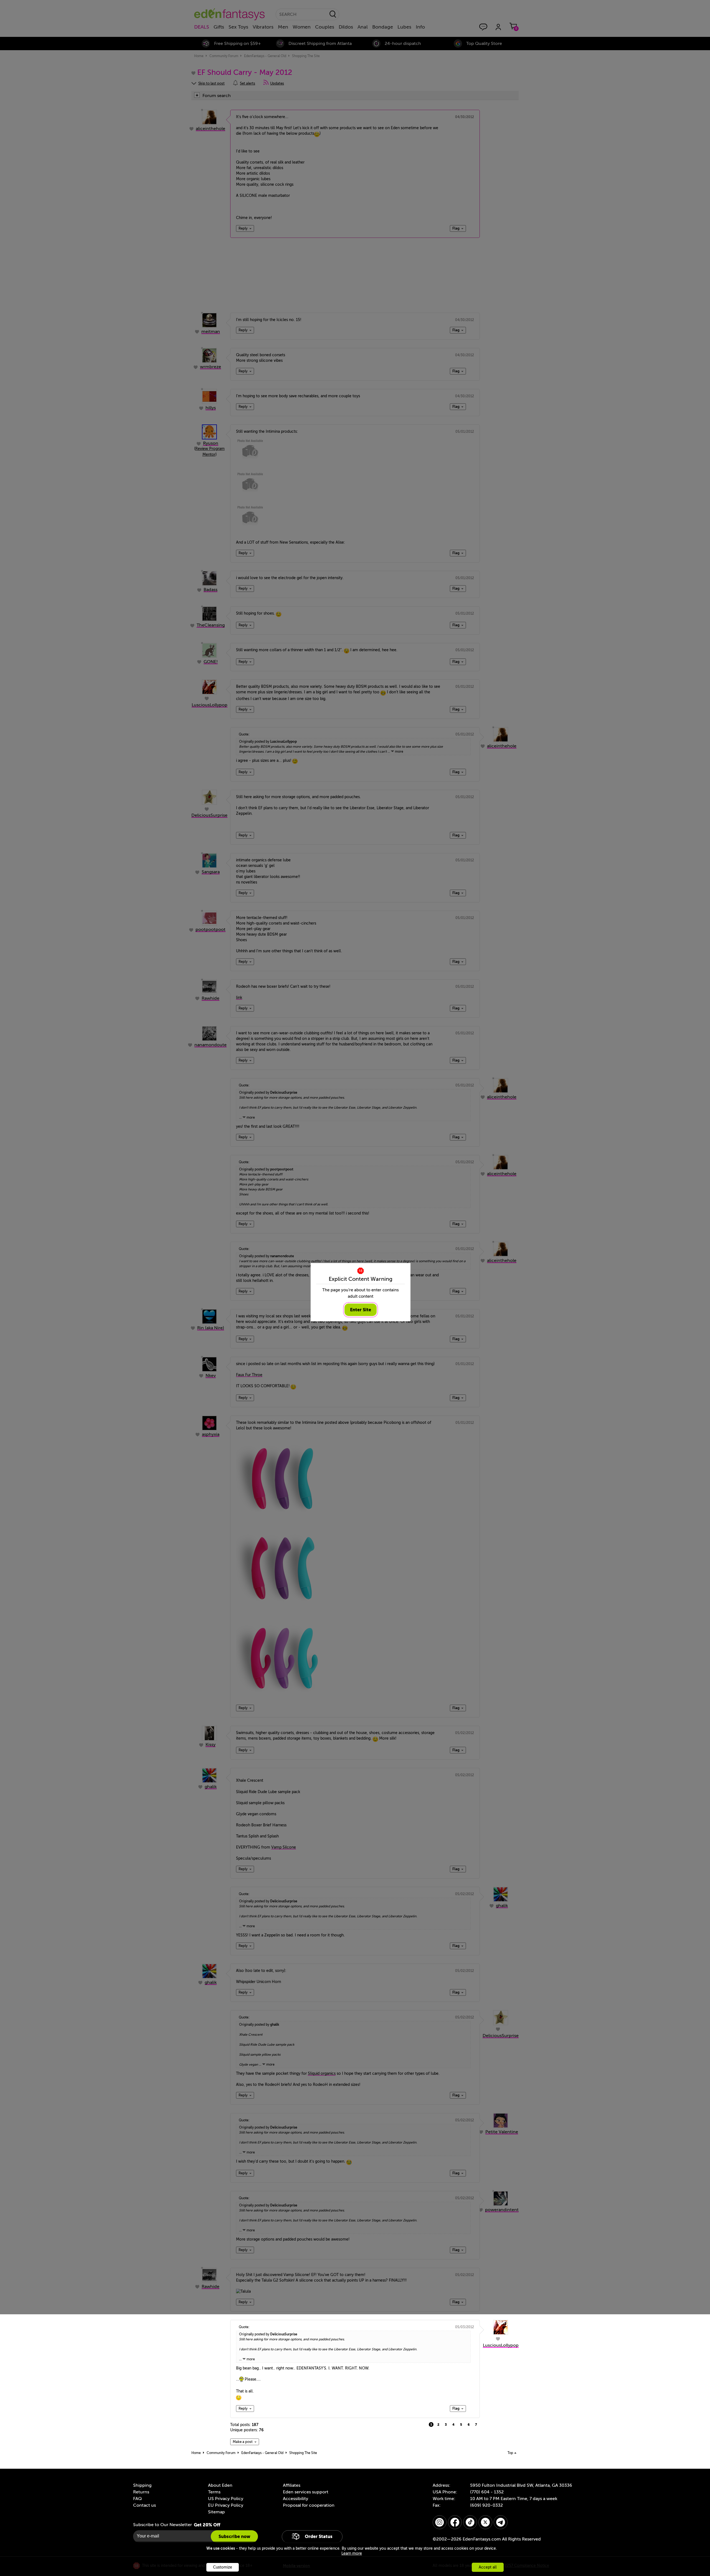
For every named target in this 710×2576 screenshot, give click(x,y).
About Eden (220, 2485)
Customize (223, 2567)
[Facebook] (455, 2522)
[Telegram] (501, 2522)
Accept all (488, 2567)
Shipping (142, 2485)
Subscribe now (234, 2536)
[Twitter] (485, 2522)
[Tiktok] (470, 2522)
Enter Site (361, 1310)
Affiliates (292, 2485)
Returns (141, 2492)
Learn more (352, 2553)
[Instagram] (440, 2522)
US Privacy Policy (226, 2499)
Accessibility (296, 2499)
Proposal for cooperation (309, 2505)
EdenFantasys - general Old (262, 2453)
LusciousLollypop (501, 2345)
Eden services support (306, 2492)
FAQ (137, 2499)
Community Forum (221, 2453)
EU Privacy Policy (226, 2505)
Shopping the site (303, 2453)
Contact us (144, 2505)
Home (196, 2453)
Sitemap (216, 2512)
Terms (214, 2492)
